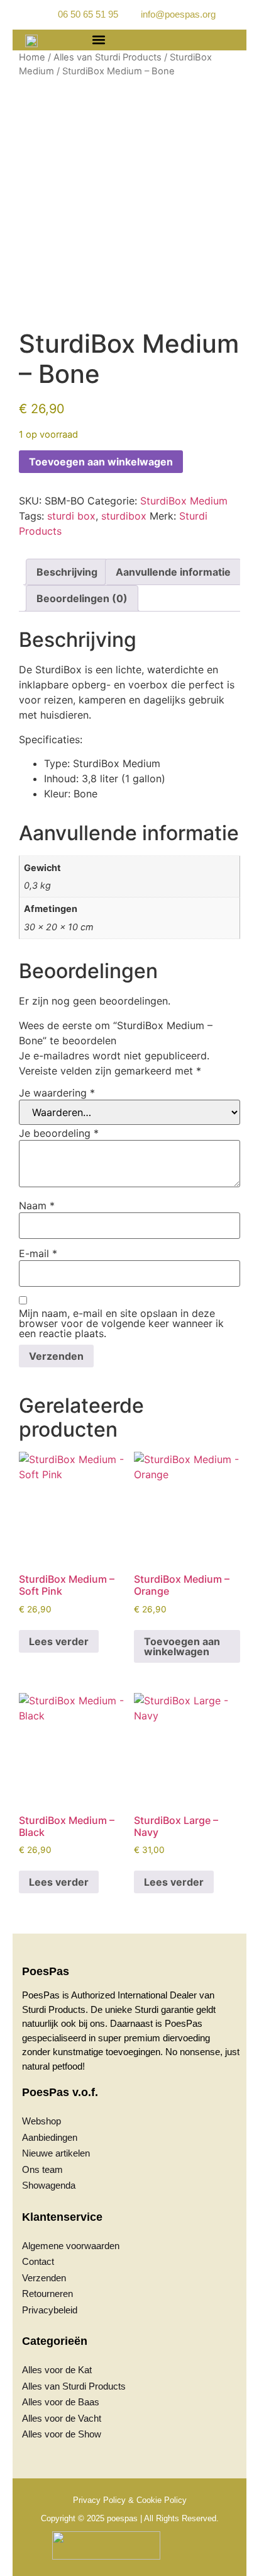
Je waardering (57, 1093)
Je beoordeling (59, 1133)
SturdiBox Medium (184, 501)
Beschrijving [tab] (67, 572)
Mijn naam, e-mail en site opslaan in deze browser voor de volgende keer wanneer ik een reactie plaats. (121, 1323)
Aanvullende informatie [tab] (173, 572)
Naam (37, 1205)
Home (32, 57)
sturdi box (71, 516)
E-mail (38, 1253)
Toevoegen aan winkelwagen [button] (182, 1646)
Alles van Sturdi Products (107, 57)
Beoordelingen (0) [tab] (82, 598)
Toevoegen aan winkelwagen (101, 462)
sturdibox (124, 516)
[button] (98, 40)
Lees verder (59, 1641)
